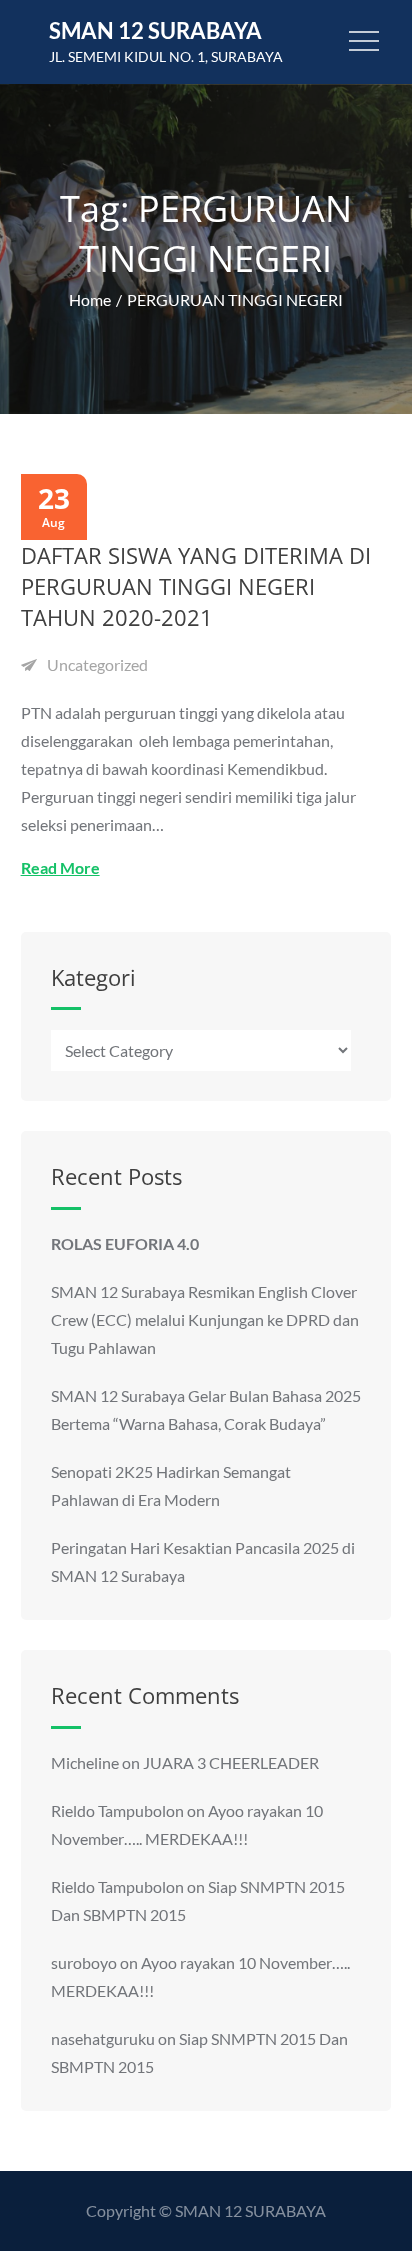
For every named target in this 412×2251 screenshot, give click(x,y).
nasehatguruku (103, 2038)
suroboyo (84, 1962)
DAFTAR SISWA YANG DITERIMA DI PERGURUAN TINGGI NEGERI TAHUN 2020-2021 (196, 586)
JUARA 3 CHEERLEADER (231, 1762)
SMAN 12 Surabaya (155, 30)
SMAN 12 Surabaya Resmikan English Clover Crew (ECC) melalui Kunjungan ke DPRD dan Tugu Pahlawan (205, 1319)
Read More (60, 867)
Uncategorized (97, 664)
